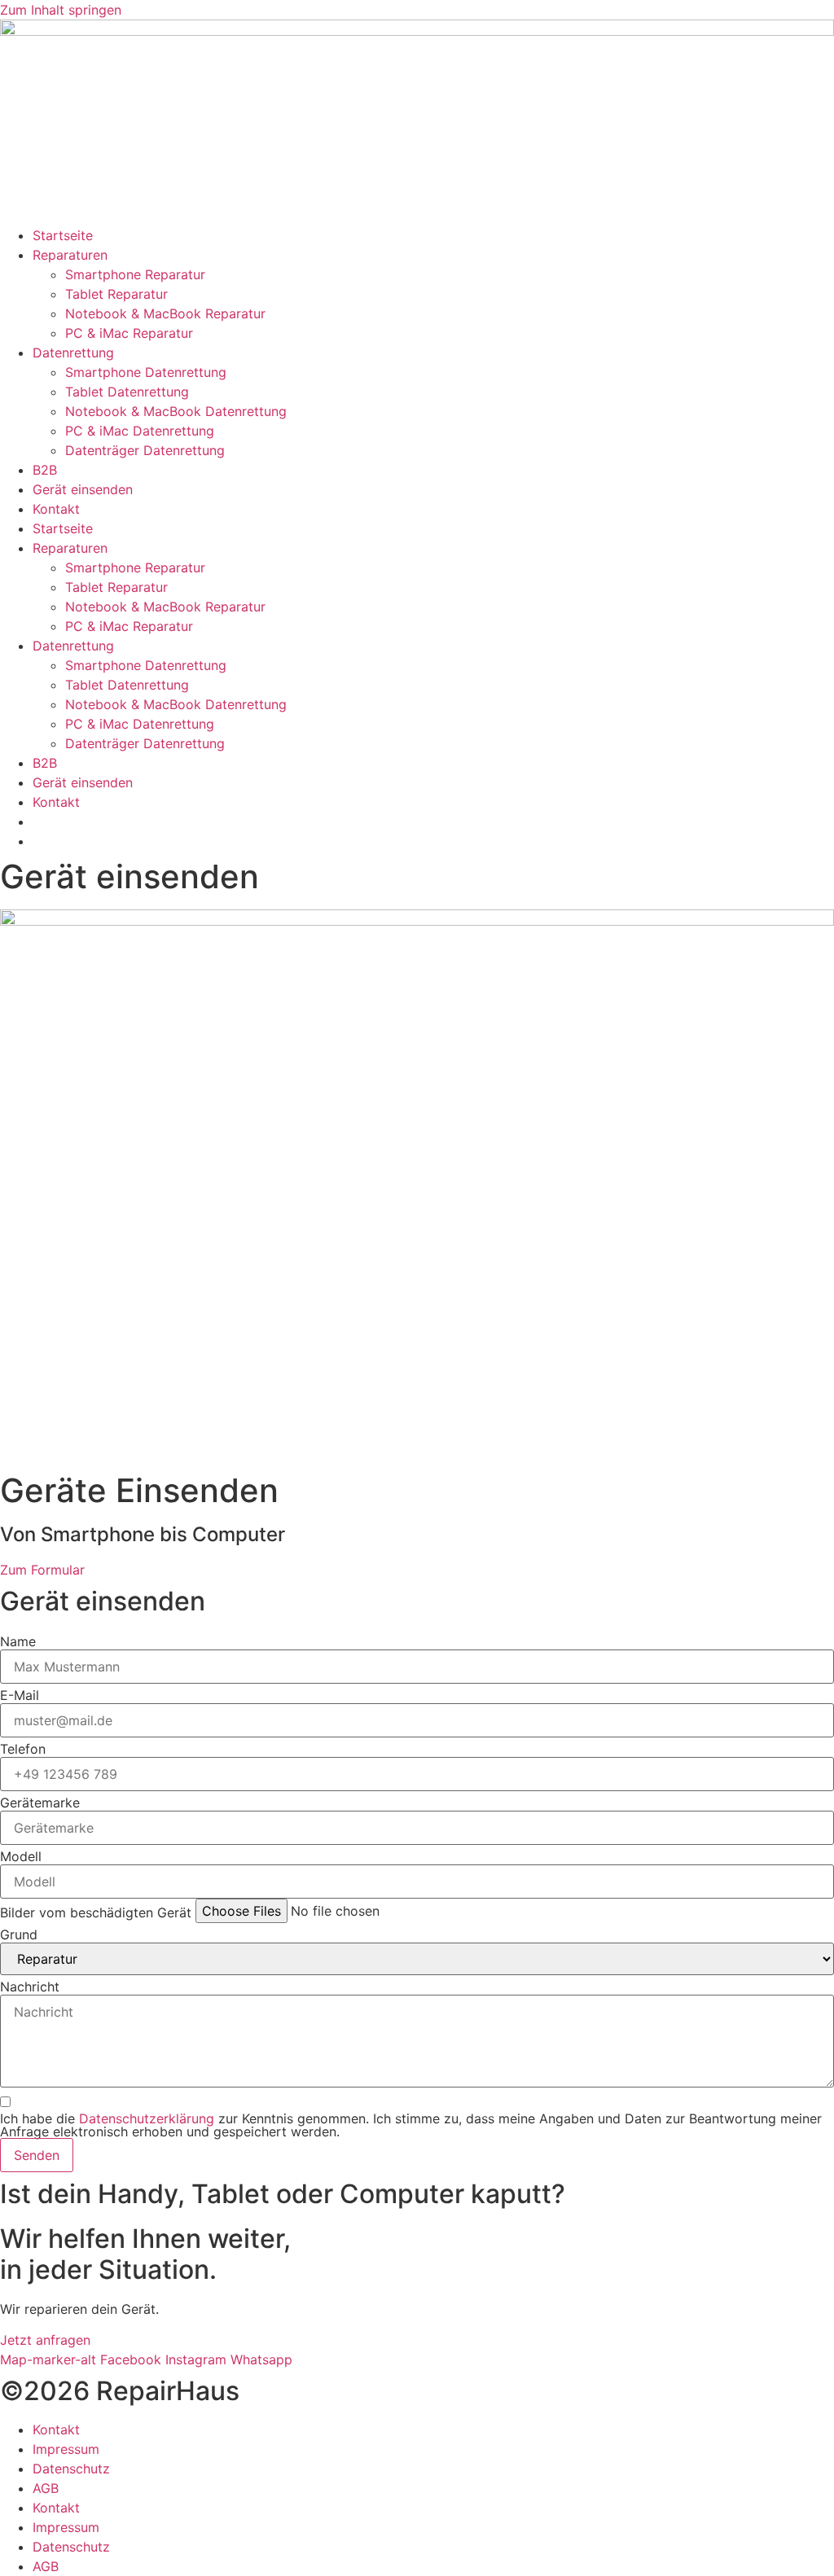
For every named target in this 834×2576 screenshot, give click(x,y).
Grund (19, 1934)
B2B (45, 470)
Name (18, 1641)
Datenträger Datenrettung (145, 450)
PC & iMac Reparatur (129, 333)
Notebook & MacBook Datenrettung (176, 411)
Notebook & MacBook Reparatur (165, 313)
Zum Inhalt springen (61, 10)
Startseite (63, 235)
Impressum (66, 2449)
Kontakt (56, 509)
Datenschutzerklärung (147, 2118)
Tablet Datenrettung (127, 392)
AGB (46, 2488)
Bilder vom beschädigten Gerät (96, 1912)
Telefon (23, 1749)
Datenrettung (73, 353)
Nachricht (30, 1987)
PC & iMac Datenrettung (140, 431)
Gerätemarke (40, 1803)
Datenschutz (71, 2469)
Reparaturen (70, 255)
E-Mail (20, 1695)
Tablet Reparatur (116, 294)
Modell (21, 1856)
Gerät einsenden (83, 489)
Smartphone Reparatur (135, 274)
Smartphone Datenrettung (146, 372)
